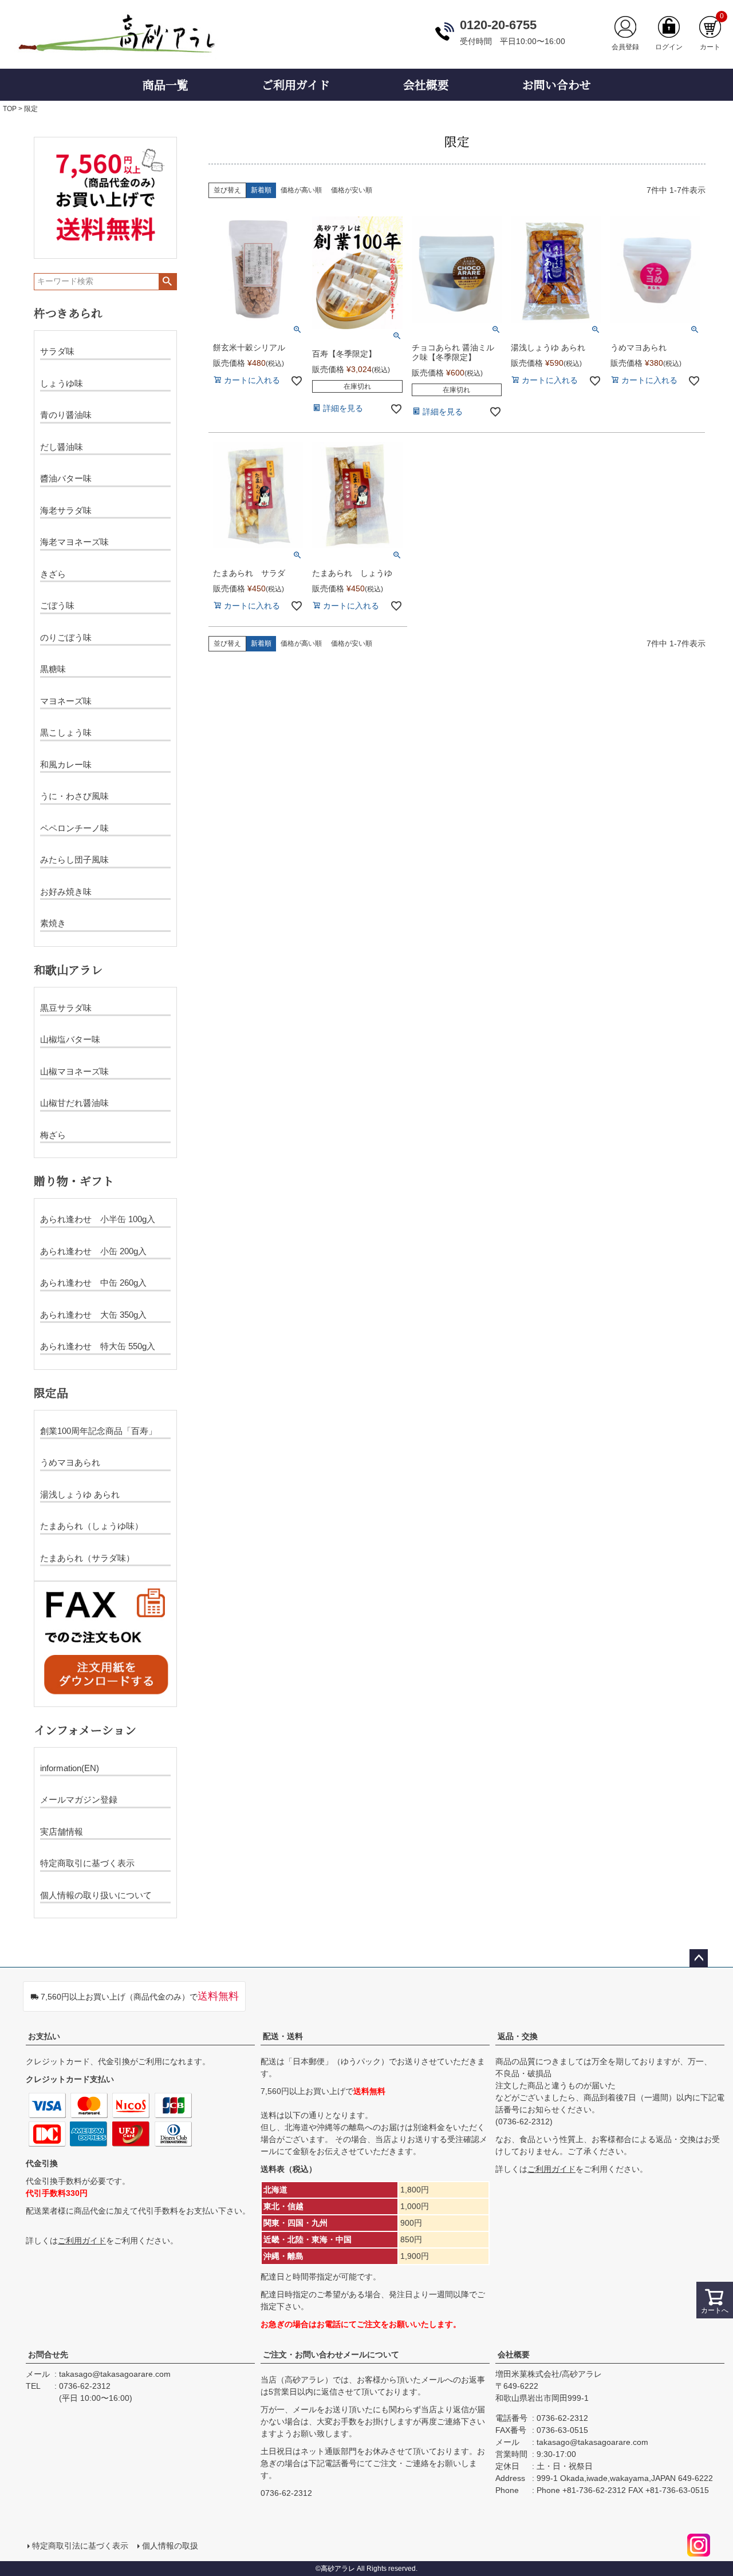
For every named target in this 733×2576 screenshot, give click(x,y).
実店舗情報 (62, 1832)
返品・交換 (518, 2036)
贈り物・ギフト (74, 1181)
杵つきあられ (68, 313)
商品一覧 (165, 84)
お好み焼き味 (66, 892)
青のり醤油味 (66, 415)
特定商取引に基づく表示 (87, 1863)
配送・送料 (283, 2036)
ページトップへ (699, 1958)
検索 (168, 282)
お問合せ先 (48, 2354)
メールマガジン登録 (79, 1799)
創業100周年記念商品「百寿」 (98, 1431)
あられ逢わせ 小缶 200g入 (93, 1251)
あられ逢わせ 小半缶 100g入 (98, 1219)
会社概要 (426, 84)
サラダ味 (57, 351)
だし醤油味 (62, 447)
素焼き (53, 923)
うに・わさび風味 (74, 796)
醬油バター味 (66, 478)
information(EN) (70, 1768)
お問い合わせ (557, 84)
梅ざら (53, 1135)
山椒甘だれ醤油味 (74, 1103)
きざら (53, 574)
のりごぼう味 (66, 637)
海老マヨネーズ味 (74, 542)
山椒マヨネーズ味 (74, 1071)
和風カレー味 (66, 764)
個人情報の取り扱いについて (96, 1895)
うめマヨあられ (70, 1462)
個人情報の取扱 (170, 2546)
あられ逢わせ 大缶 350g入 (93, 1315)
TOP (10, 109)
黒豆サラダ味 (66, 1008)
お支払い (44, 2036)
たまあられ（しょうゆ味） (92, 1526)
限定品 (51, 1392)
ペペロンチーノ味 (74, 828)
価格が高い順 (301, 190)
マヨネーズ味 (66, 701)
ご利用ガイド (296, 84)
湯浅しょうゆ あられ (80, 1494)
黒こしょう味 (66, 732)
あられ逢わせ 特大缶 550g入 (98, 1346)
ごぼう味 (57, 605)
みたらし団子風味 (74, 860)
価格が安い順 (352, 190)
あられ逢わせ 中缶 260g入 (93, 1283)
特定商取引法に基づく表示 (80, 2546)
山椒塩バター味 (70, 1039)
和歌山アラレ (68, 969)
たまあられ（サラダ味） (87, 1558)
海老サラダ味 (66, 510)
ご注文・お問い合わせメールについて (331, 2354)
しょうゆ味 (62, 383)
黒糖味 (53, 669)
